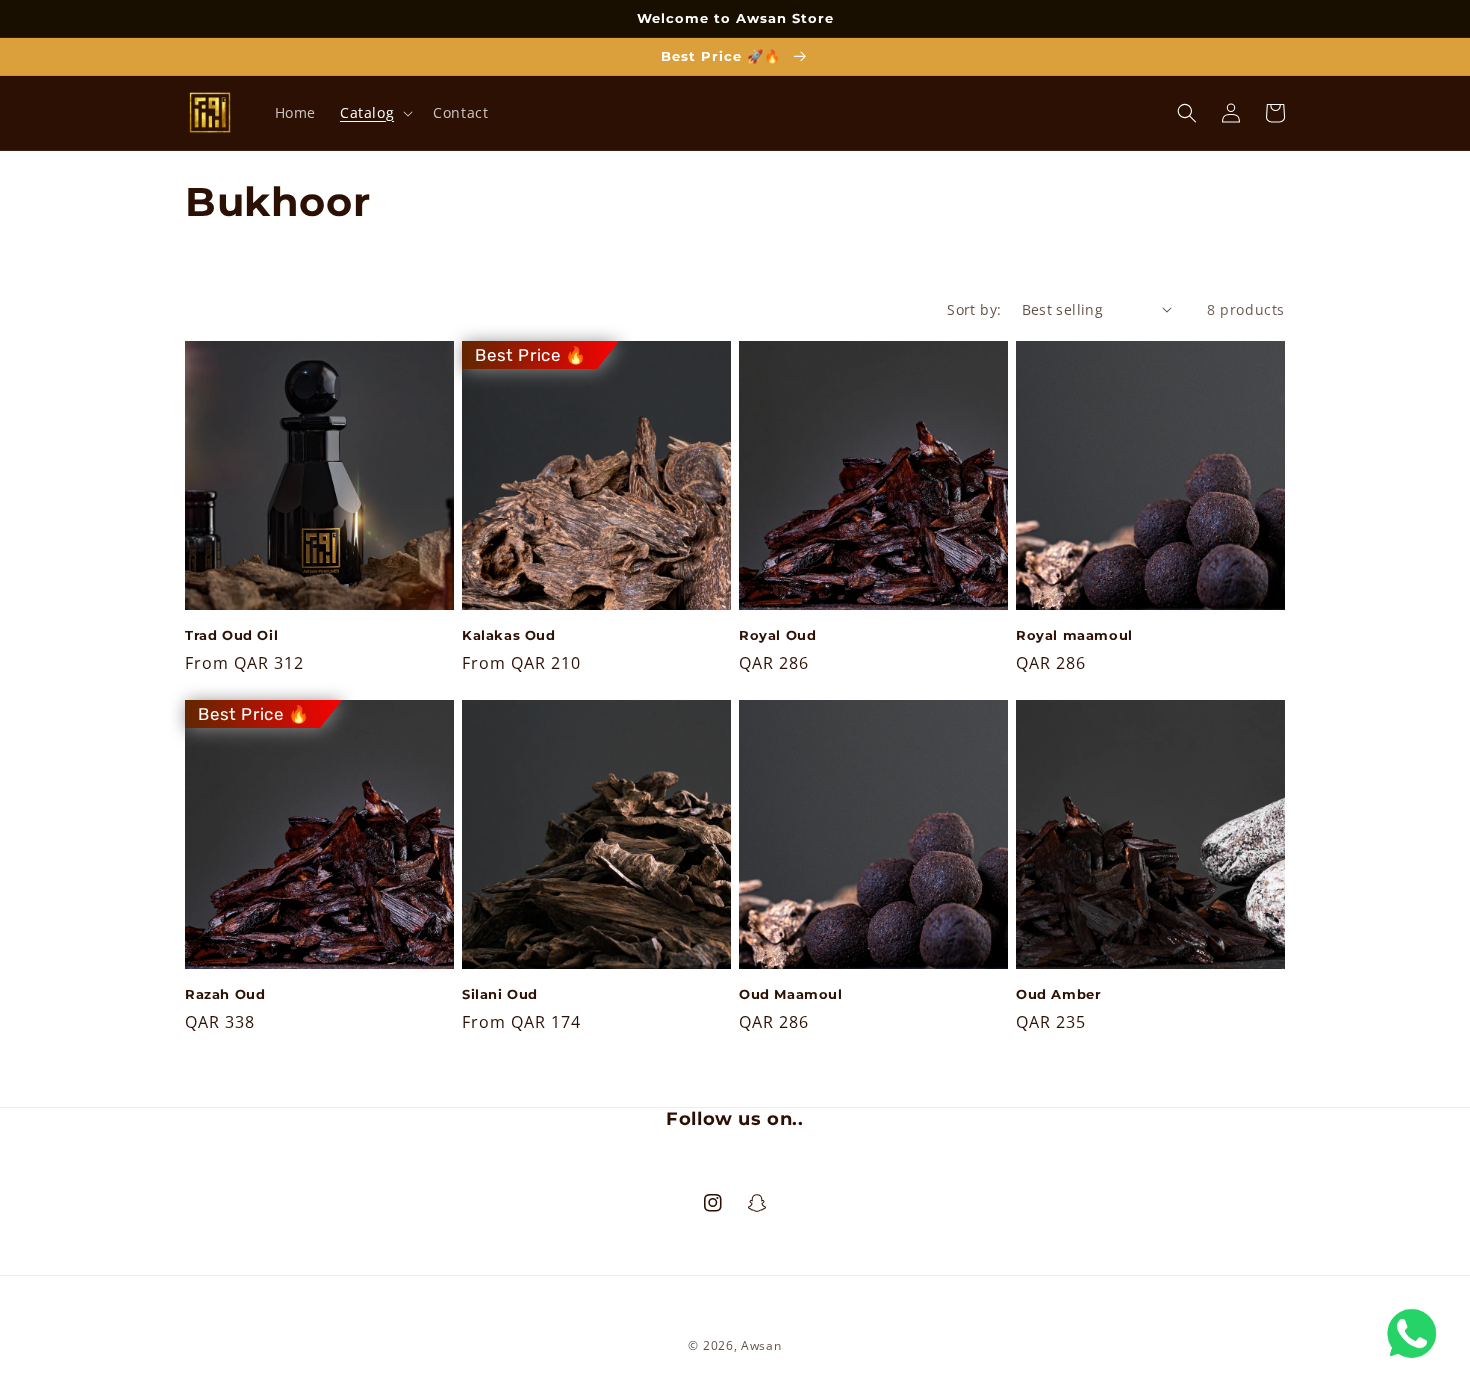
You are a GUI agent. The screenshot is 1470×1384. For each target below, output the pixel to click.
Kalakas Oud (509, 635)
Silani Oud (500, 994)
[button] (374, 113)
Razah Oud (225, 994)
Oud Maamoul (791, 994)
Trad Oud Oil (231, 635)
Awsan (761, 1345)
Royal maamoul (1074, 635)
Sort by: (974, 309)
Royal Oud (777, 635)
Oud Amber (1058, 994)
